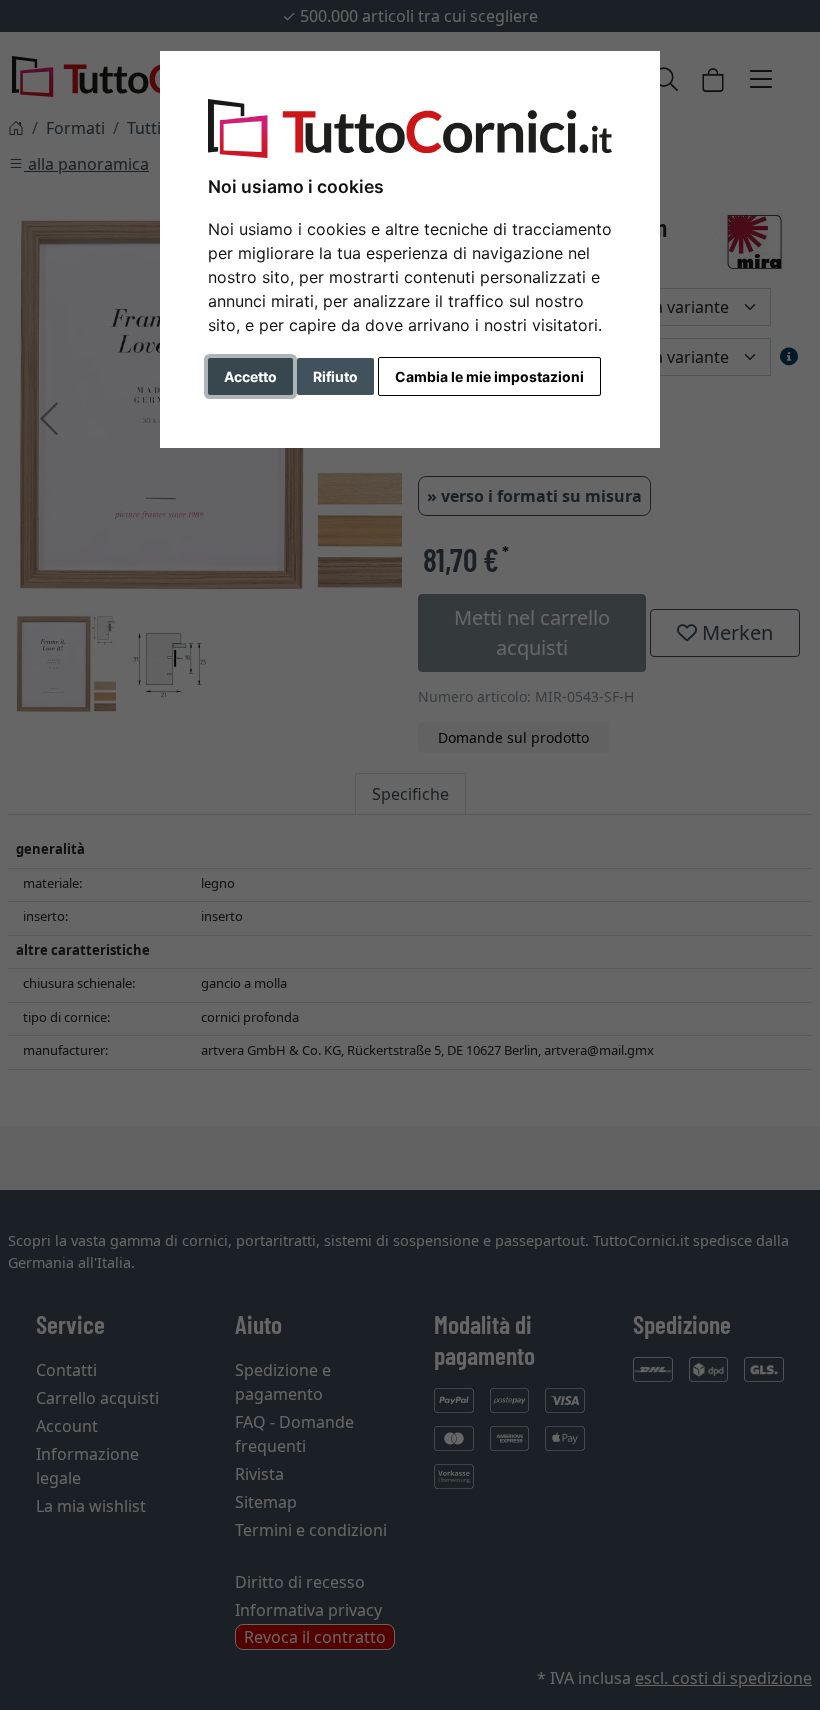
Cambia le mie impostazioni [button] (489, 376)
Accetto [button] (250, 376)
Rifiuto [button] (335, 376)
